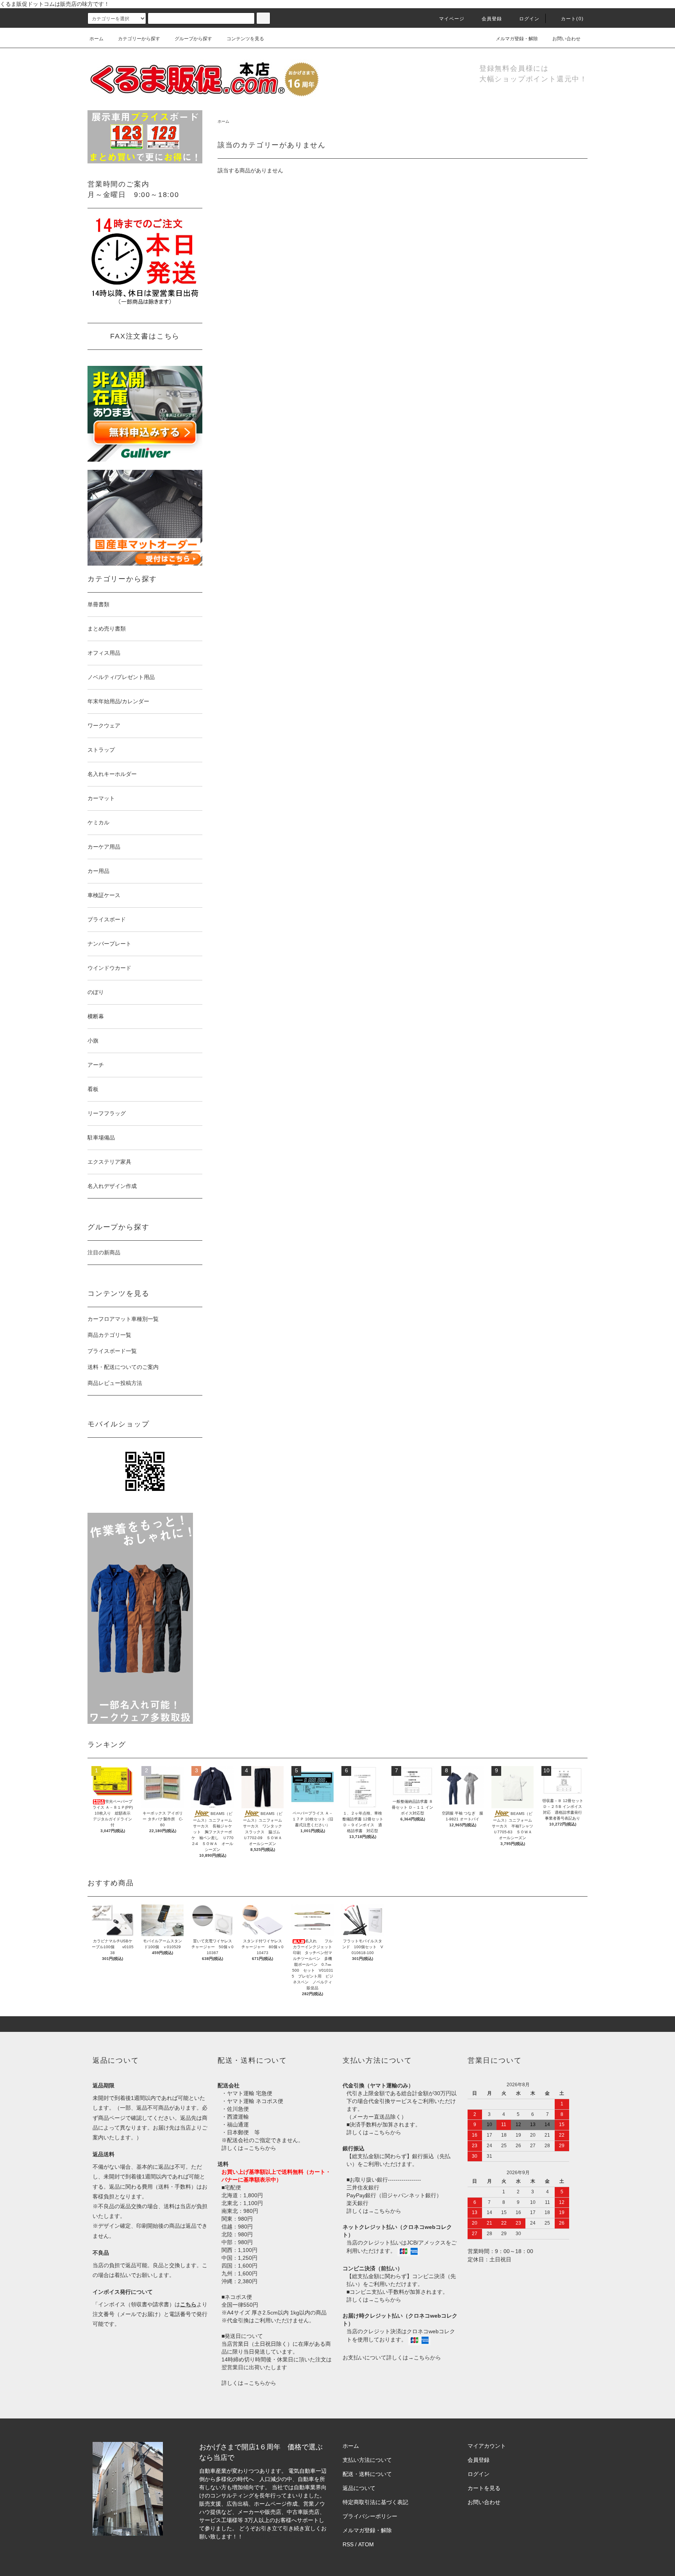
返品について (359, 2488)
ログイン (529, 19)
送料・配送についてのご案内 (123, 1367)
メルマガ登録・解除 (517, 39)
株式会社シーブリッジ (272, 2537)
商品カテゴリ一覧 (109, 1335)
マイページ (452, 19)
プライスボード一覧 (112, 1351)
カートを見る (484, 2488)
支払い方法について (367, 2460)
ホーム (96, 39)
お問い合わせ (566, 39)
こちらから (262, 2148)
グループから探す (193, 39)
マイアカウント (487, 2446)
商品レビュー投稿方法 (115, 1383)
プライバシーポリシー (370, 2516)
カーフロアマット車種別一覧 (123, 1319)
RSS (348, 2544)
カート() (572, 19)
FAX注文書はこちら (145, 336)
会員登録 (492, 19)
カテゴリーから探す (139, 39)
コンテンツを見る (245, 39)
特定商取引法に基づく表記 (375, 2502)
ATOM (366, 2544)
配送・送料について (367, 2474)
